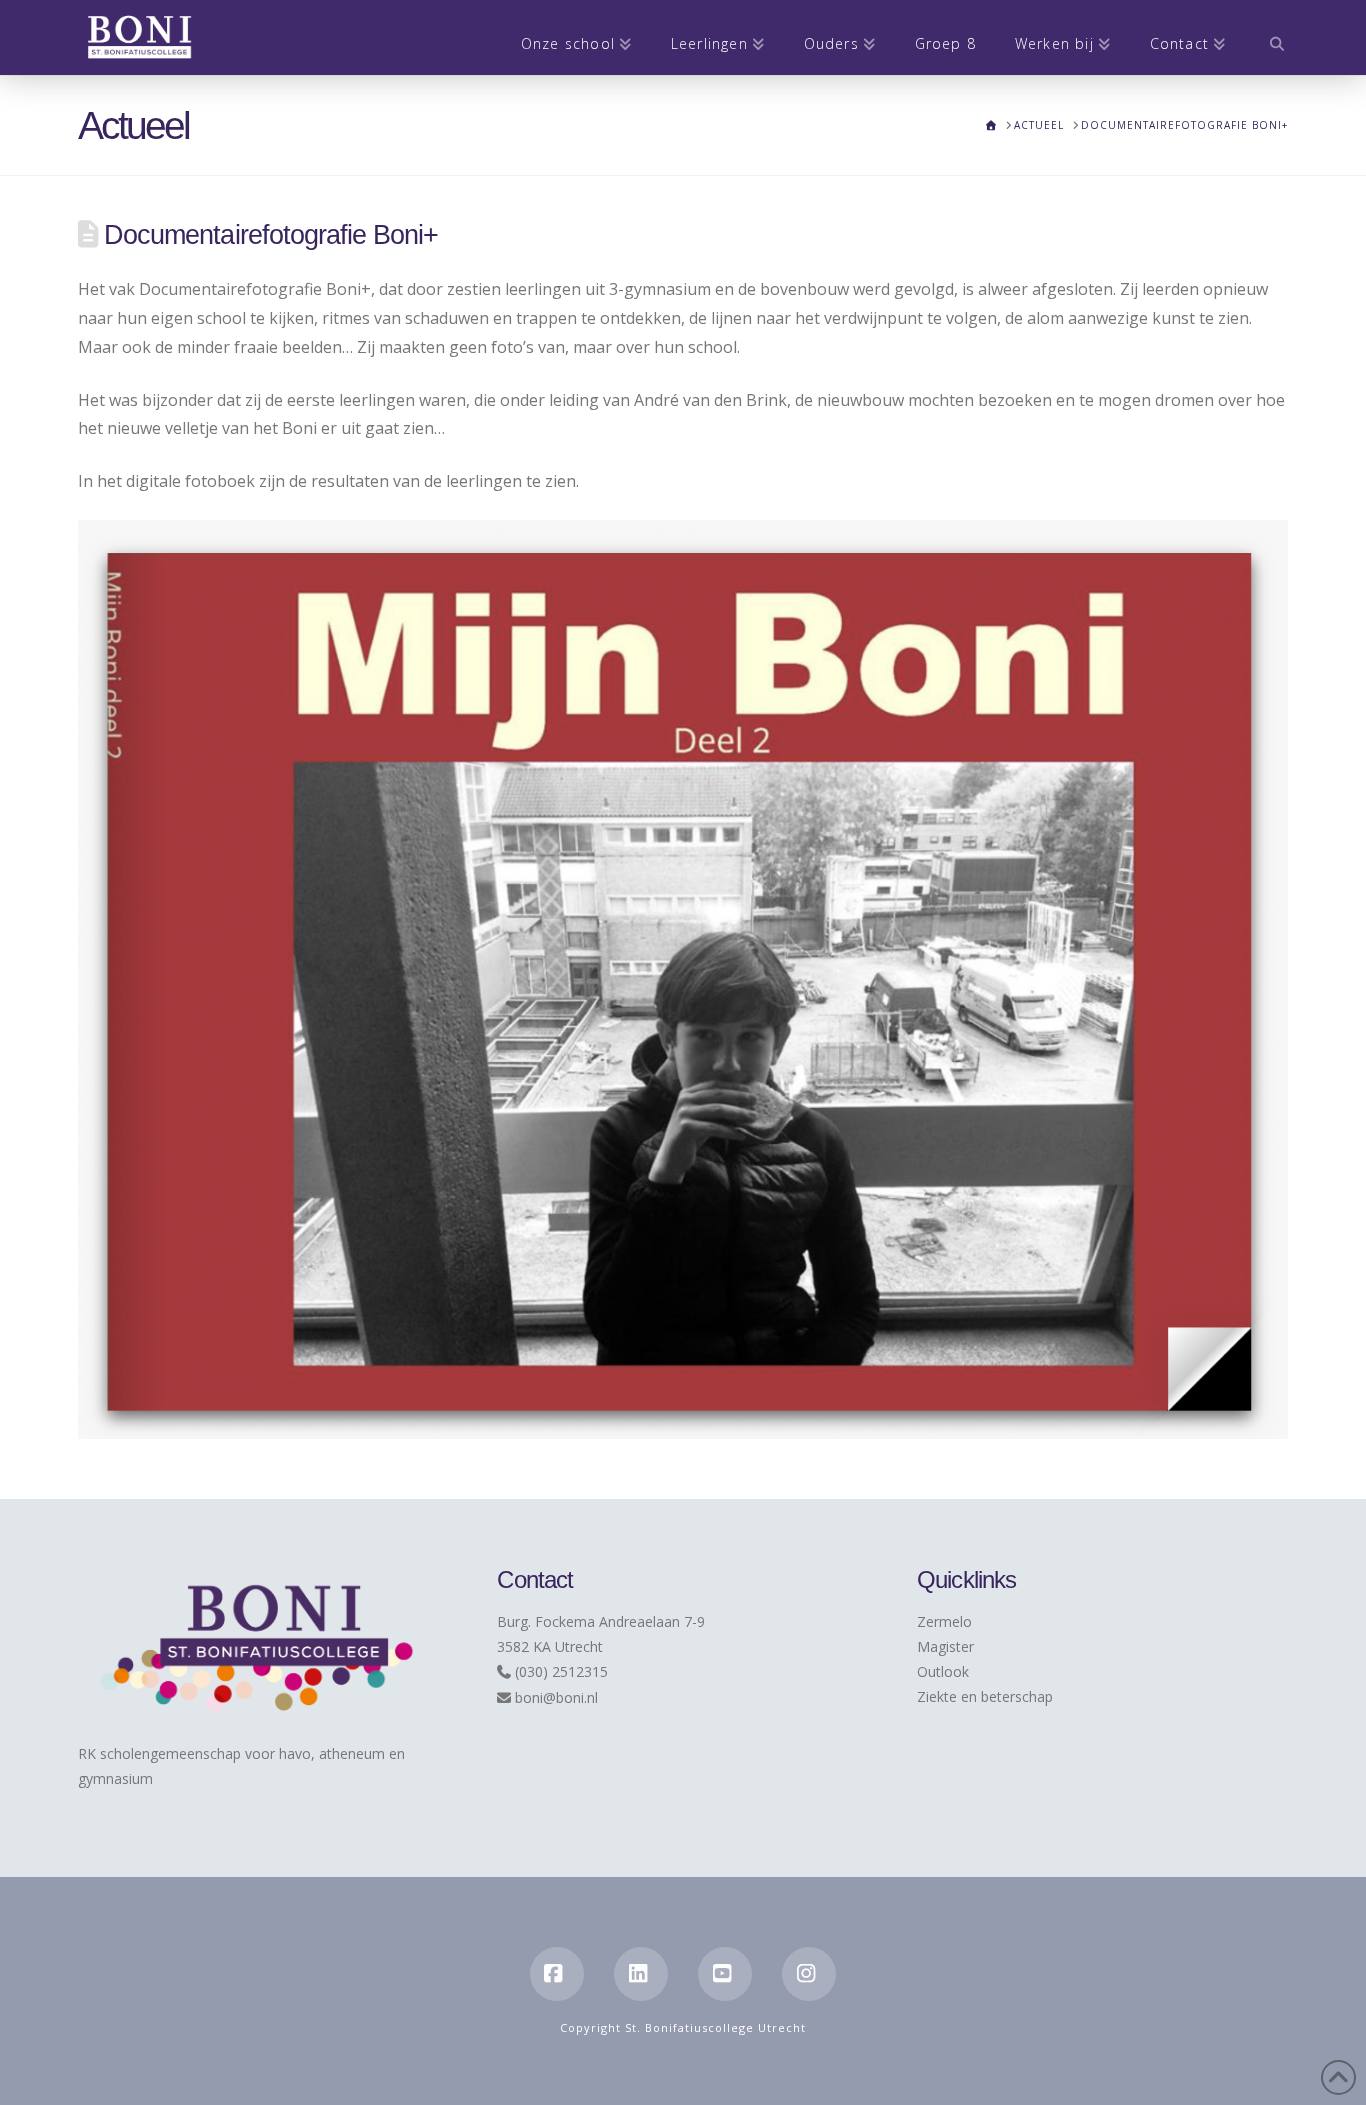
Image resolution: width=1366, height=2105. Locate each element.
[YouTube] (725, 1974)
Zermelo (944, 1621)
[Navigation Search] (1266, 37)
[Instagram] (809, 1974)
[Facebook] (557, 1974)
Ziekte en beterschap (985, 1696)
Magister (945, 1646)
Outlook (943, 1671)
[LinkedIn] (641, 1974)
